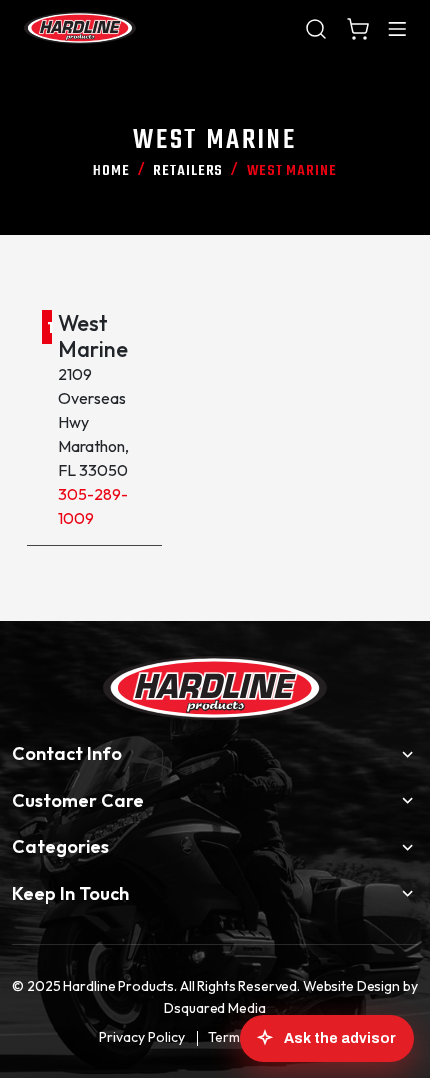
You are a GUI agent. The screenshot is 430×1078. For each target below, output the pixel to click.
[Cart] (358, 28)
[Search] (316, 28)
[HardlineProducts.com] (80, 28)
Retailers (188, 171)
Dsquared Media (214, 1008)
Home (111, 171)
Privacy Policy (142, 1037)
